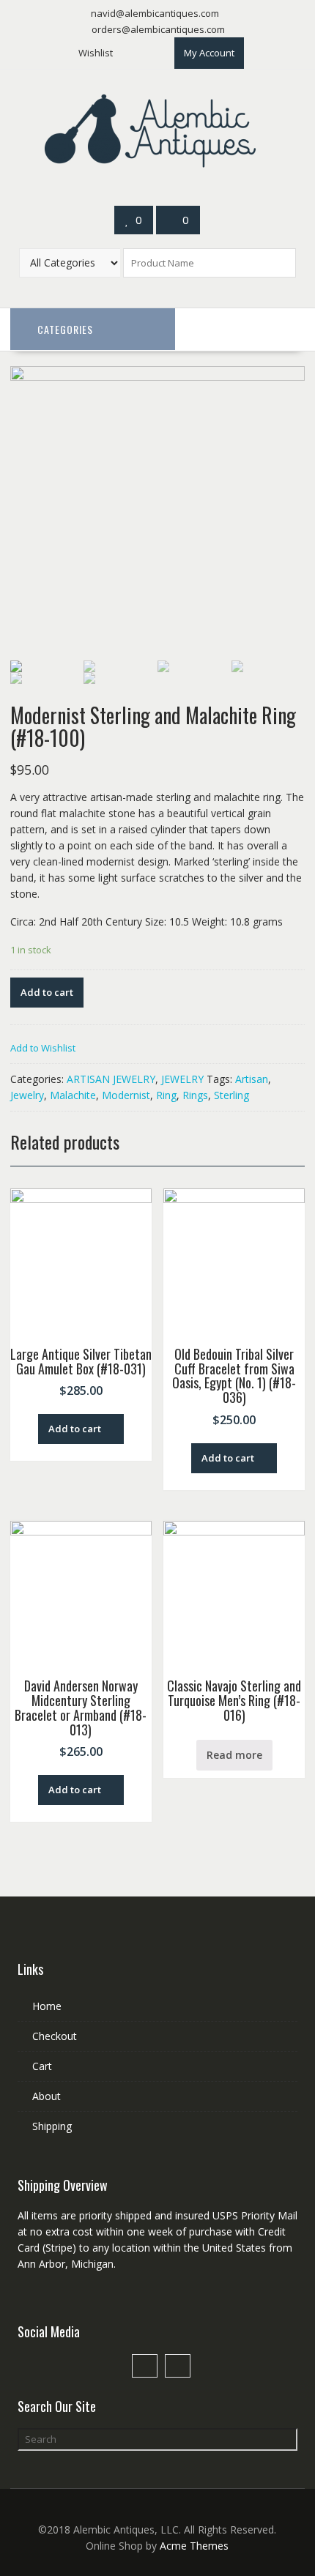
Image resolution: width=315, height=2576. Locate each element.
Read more (234, 1755)
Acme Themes (194, 2546)
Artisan (252, 1079)
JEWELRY (182, 1079)
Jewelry (27, 1095)
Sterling (231, 1095)
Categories (65, 329)
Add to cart (47, 992)
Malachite (73, 1095)
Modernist (126, 1095)
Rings (195, 1095)
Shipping (52, 2126)
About (47, 2096)
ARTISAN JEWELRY (111, 1079)
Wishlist (96, 53)
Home (47, 2006)
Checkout (55, 2036)
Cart (42, 2066)
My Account (209, 53)
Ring (166, 1095)
